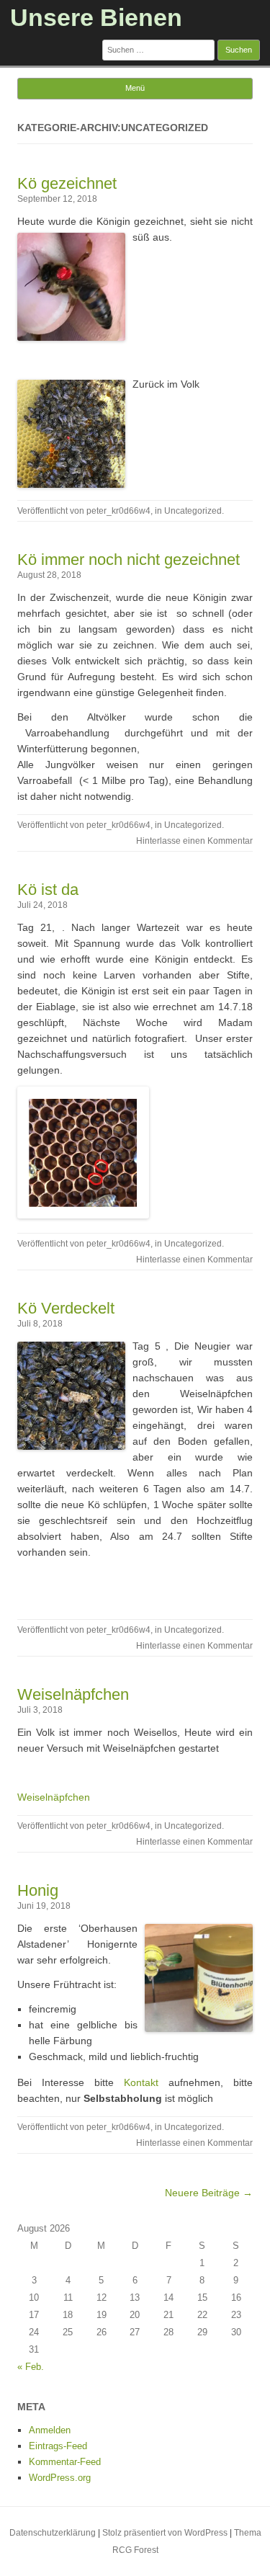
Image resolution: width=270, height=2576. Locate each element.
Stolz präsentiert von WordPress (165, 2533)
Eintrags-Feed (58, 2446)
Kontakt (136, 2082)
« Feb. (31, 2367)
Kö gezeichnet (67, 183)
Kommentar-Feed (65, 2462)
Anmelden (50, 2430)
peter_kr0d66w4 (118, 511)
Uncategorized (193, 511)
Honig (38, 1890)
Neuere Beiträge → (209, 2193)
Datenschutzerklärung (53, 2533)
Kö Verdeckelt (66, 1308)
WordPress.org (60, 2478)
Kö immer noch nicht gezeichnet (129, 560)
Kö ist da (48, 890)
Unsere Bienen (96, 17)
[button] (135, 1155)
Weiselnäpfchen (73, 1694)
